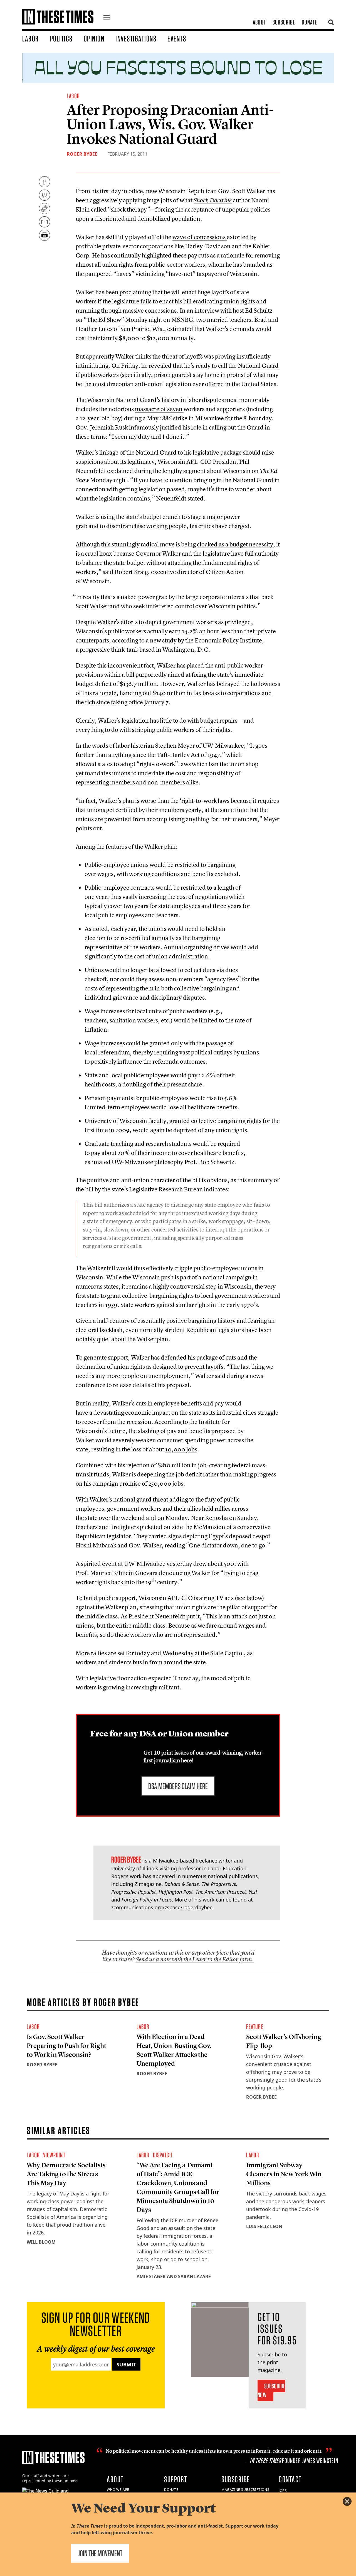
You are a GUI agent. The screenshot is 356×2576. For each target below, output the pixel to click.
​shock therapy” (129, 209)
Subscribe (284, 22)
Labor (31, 38)
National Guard (258, 365)
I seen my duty (131, 436)
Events (177, 38)
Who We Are (118, 2490)
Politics (61, 38)
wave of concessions (200, 237)
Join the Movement (100, 2553)
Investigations (136, 38)
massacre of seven (159, 409)
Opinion (94, 38)
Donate (309, 22)
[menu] (107, 18)
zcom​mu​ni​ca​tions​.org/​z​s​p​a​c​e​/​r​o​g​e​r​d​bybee (162, 1907)
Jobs (283, 2491)
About (259, 22)
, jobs (181, 1449)
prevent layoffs (204, 1366)
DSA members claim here (178, 1786)
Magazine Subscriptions (245, 2490)
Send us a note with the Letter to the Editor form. (195, 1959)
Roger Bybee (82, 154)
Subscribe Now (271, 2390)
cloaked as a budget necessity (235, 544)
